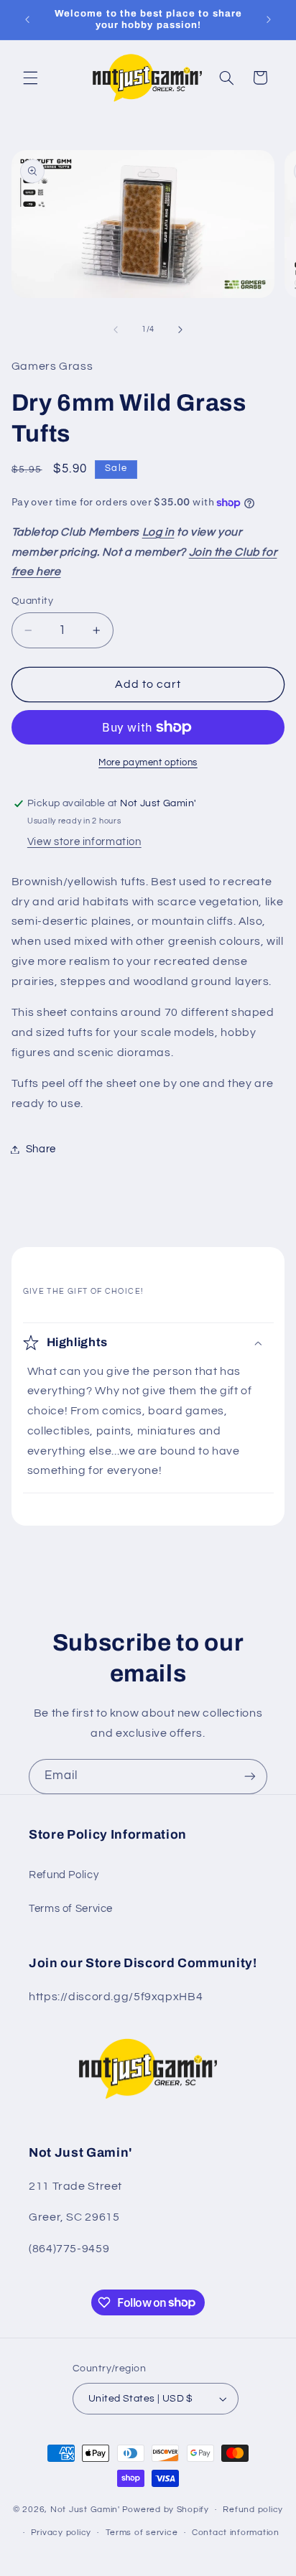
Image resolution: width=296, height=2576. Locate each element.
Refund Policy (64, 1875)
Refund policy (253, 2510)
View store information (84, 842)
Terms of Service (71, 1909)
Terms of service (142, 2533)
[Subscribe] (250, 1777)
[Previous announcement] (27, 19)
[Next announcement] (269, 19)
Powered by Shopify (166, 2510)
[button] (30, 78)
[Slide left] (116, 330)
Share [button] (41, 1149)
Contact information (236, 2533)
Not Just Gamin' (85, 2510)
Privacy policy (61, 2533)
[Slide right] (180, 330)
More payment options (148, 763)
